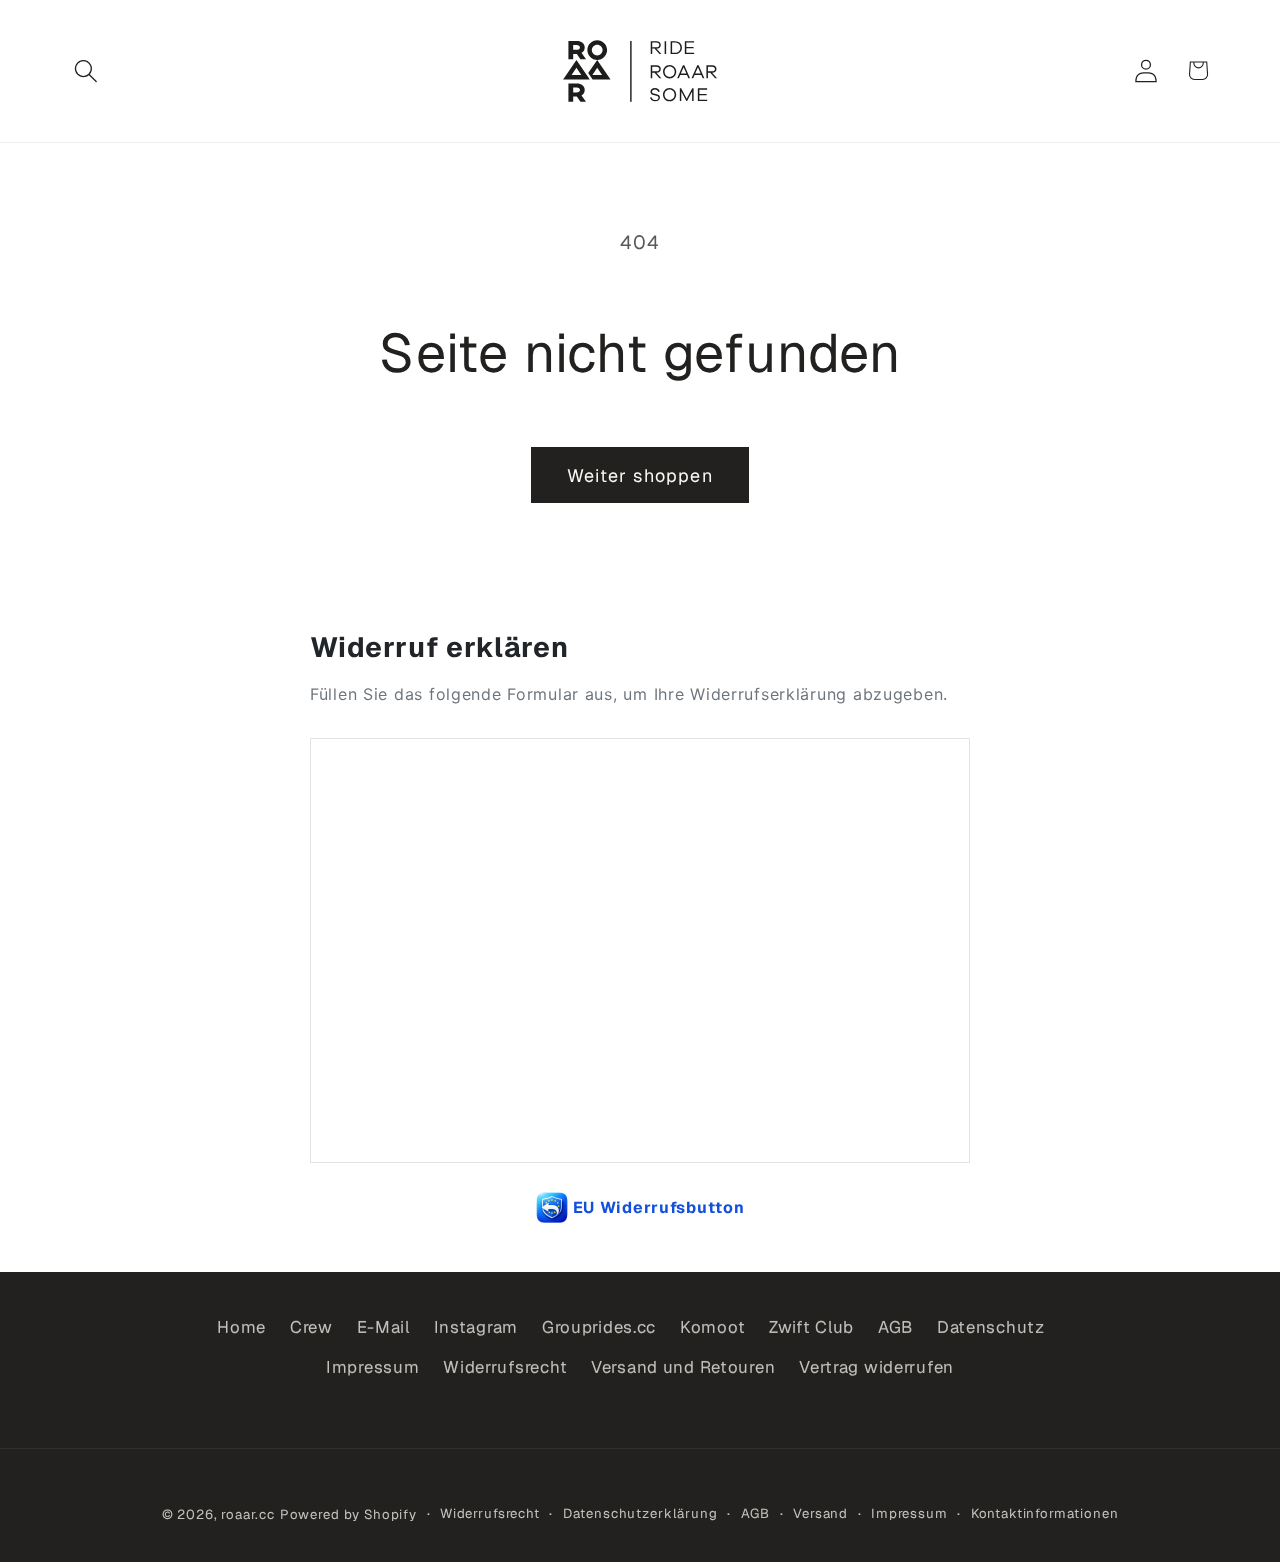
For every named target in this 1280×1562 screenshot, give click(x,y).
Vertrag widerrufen (876, 1367)
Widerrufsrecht (505, 1367)
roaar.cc (248, 1514)
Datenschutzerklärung (640, 1513)
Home (241, 1327)
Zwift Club (811, 1327)
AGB (895, 1327)
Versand (820, 1513)
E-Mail (383, 1327)
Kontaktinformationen (1045, 1513)
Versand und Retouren (683, 1367)
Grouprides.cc (599, 1327)
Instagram (476, 1327)
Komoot (712, 1327)
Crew (311, 1327)
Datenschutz (991, 1327)
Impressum (372, 1367)
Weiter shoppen (640, 475)
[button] (86, 70)
